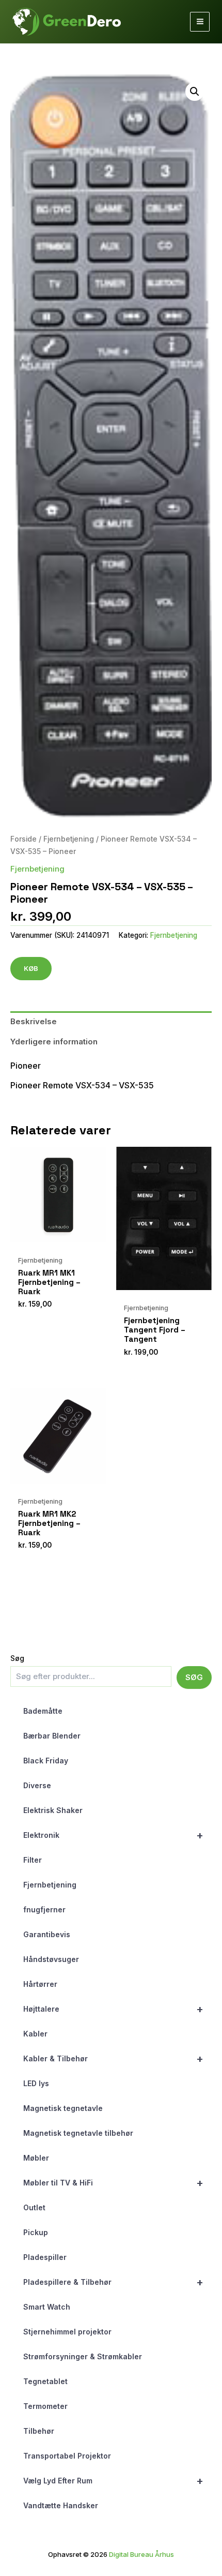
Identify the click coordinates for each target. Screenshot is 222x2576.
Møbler (36, 2158)
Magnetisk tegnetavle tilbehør (78, 2133)
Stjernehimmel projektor (67, 2332)
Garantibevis (47, 1934)
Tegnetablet (45, 2381)
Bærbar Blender (52, 1736)
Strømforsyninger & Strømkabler (83, 2356)
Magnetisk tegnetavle (63, 2108)
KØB (31, 968)
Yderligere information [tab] (54, 1042)
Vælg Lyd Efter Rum (113, 2481)
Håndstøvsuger (51, 1959)
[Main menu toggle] (200, 22)
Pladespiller (45, 2257)
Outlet (34, 2207)
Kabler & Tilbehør (113, 2059)
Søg (17, 1658)
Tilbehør (39, 2431)
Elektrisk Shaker (53, 1810)
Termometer (45, 2406)
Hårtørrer (40, 1984)
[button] (195, 92)
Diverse (37, 1785)
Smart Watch (47, 2307)
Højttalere (113, 2009)
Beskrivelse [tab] (34, 1021)
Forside (23, 839)
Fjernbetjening (50, 1885)
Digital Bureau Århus (141, 2554)
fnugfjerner (44, 1909)
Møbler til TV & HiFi (113, 2183)
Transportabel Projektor (67, 2456)
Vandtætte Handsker (61, 2505)
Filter (33, 1860)
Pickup (36, 2232)
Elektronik (113, 1835)
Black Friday (46, 1761)
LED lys (36, 2083)
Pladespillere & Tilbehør (113, 2282)
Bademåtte (43, 1711)
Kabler (35, 2034)
